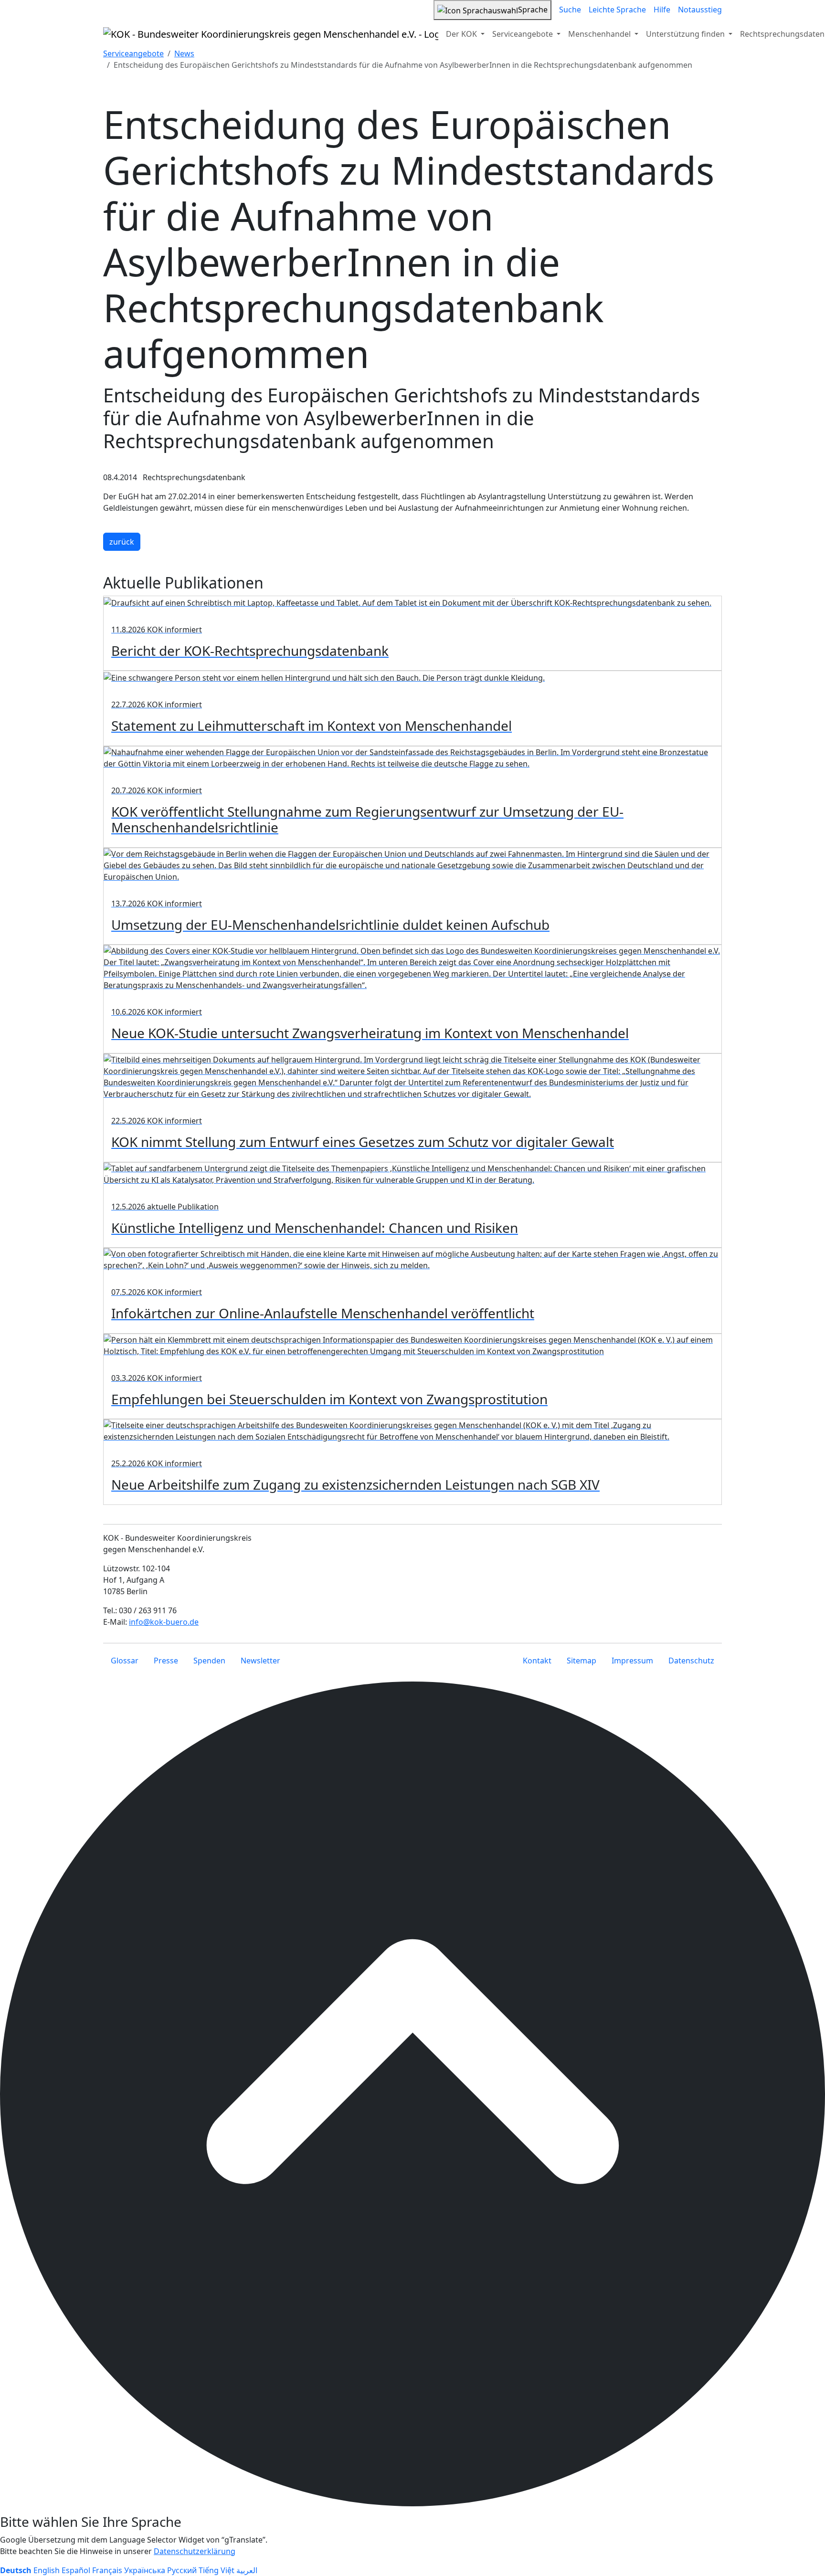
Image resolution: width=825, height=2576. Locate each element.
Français (107, 2570)
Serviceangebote (133, 53)
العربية (247, 2570)
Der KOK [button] (462, 34)
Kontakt (537, 1661)
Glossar (125, 1661)
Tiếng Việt (217, 2570)
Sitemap (582, 1661)
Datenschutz (691, 1661)
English (47, 2570)
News (184, 53)
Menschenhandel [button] (600, 34)
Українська (145, 2570)
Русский (182, 2570)
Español (76, 2570)
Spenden (209, 1661)
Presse (166, 1661)
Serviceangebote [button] (524, 34)
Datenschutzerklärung (195, 2551)
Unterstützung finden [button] (686, 34)
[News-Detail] (271, 34)
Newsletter (260, 1661)
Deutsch (16, 2570)
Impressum (632, 1661)
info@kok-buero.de (164, 1622)
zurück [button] (122, 542)
